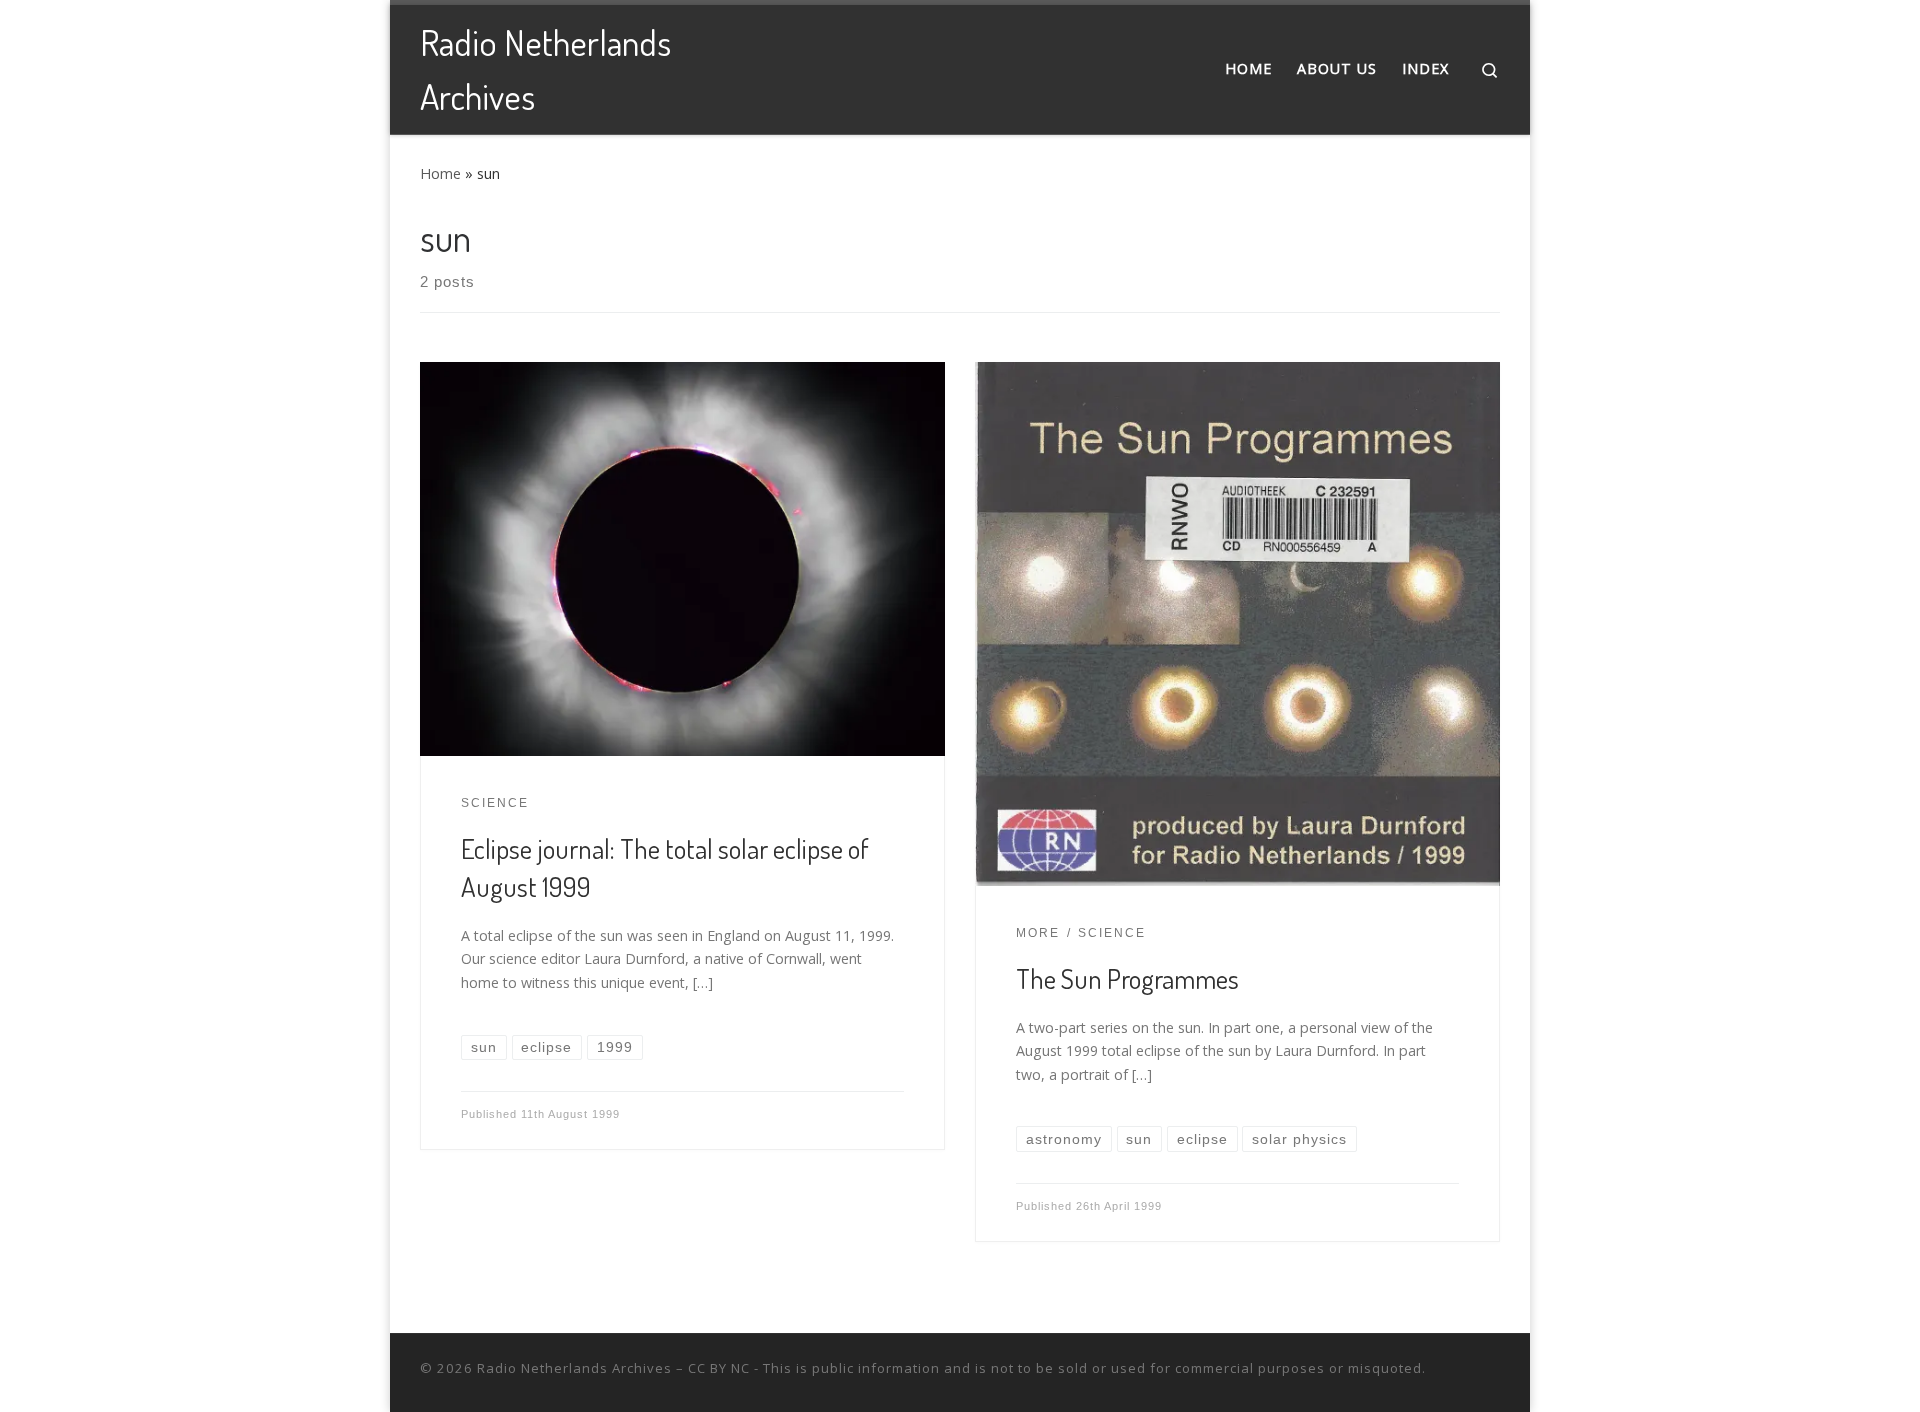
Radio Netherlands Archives (574, 1368)
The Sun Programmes (1127, 978)
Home (440, 173)
